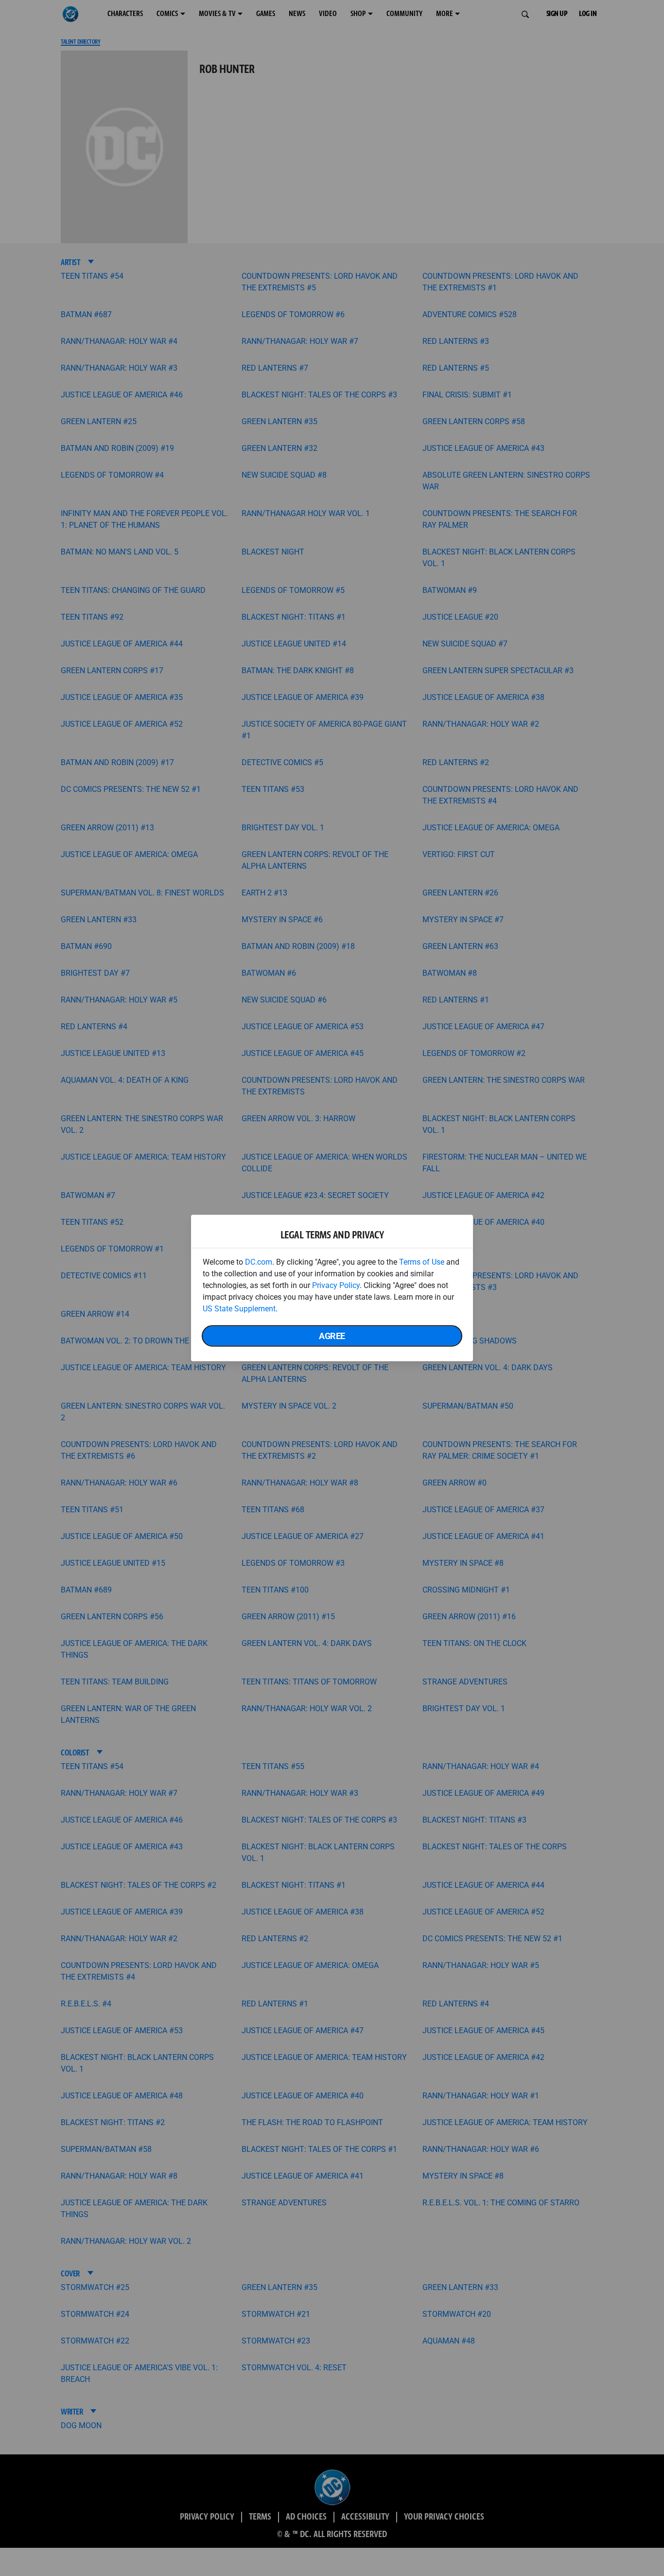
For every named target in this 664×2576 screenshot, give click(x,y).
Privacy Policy (336, 1285)
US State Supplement (239, 1309)
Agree (332, 1336)
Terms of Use (422, 1262)
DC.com (259, 1262)
